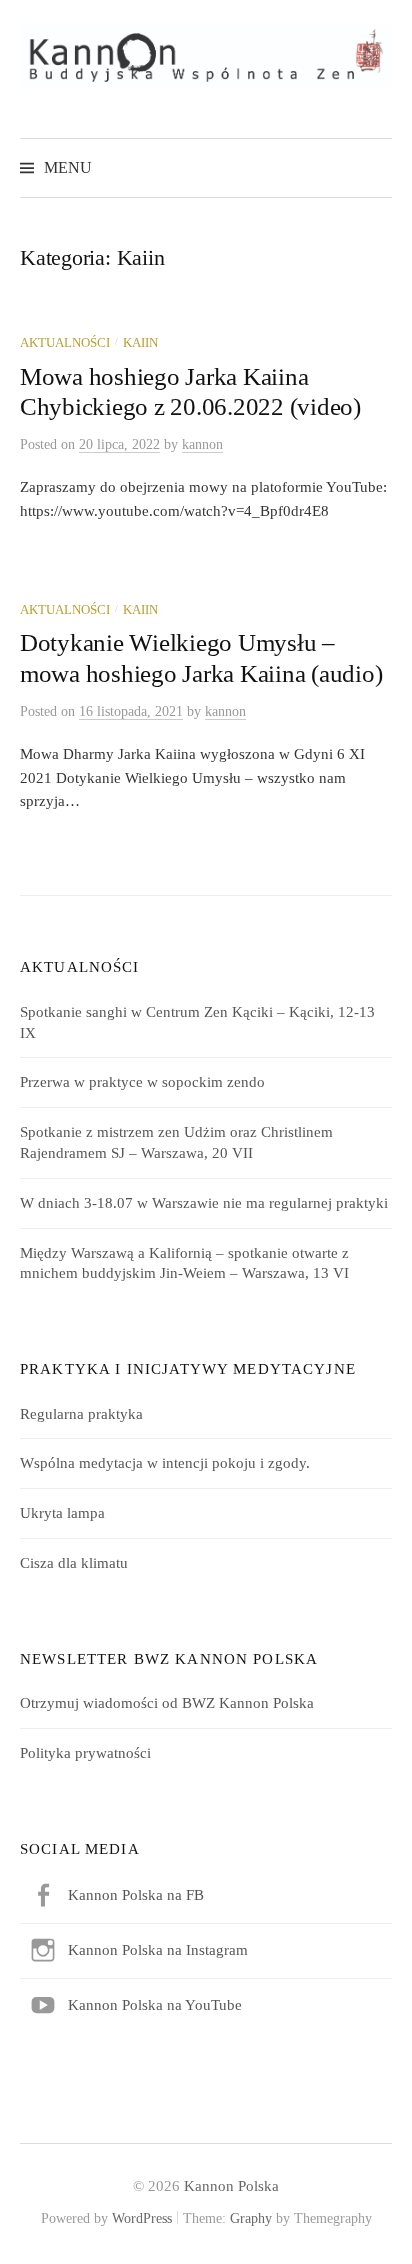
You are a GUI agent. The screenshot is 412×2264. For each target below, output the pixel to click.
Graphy (251, 2218)
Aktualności (65, 343)
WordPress (142, 2218)
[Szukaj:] (375, 167)
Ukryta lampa (62, 1513)
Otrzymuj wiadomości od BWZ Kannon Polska (167, 1703)
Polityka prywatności (85, 1753)
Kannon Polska (231, 2186)
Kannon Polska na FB (136, 1895)
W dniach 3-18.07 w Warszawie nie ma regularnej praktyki (204, 1203)
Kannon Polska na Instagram (158, 1950)
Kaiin (140, 343)
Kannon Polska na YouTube (155, 2005)
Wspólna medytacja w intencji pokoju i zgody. (165, 1463)
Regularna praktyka (81, 1414)
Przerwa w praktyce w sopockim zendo (142, 1082)
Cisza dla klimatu (74, 1563)
